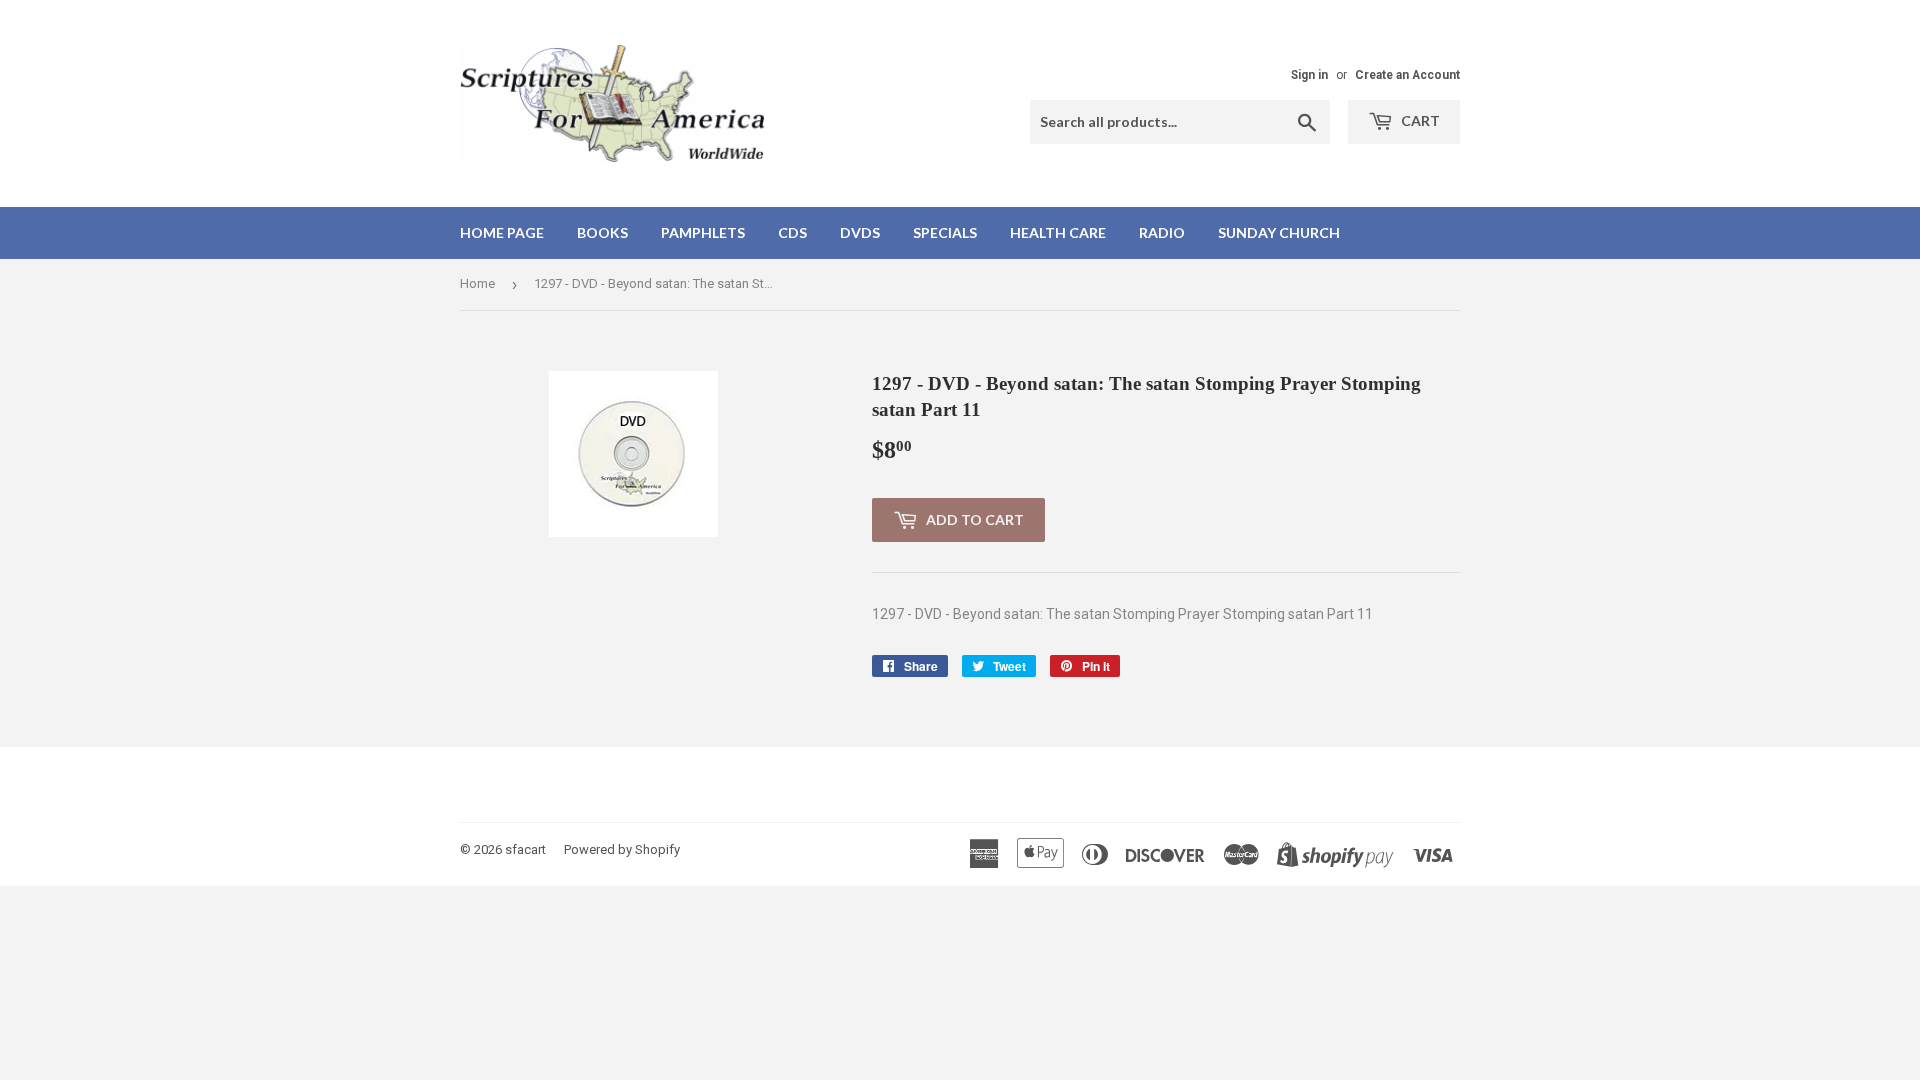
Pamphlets (703, 232)
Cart (1419, 120)
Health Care (1058, 232)
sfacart (525, 849)
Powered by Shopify (622, 849)
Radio (1162, 232)
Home (477, 283)
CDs (792, 232)
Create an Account (1407, 75)
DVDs (860, 232)
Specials (945, 232)
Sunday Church (1279, 232)
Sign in (1309, 75)
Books (602, 232)
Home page (502, 232)
